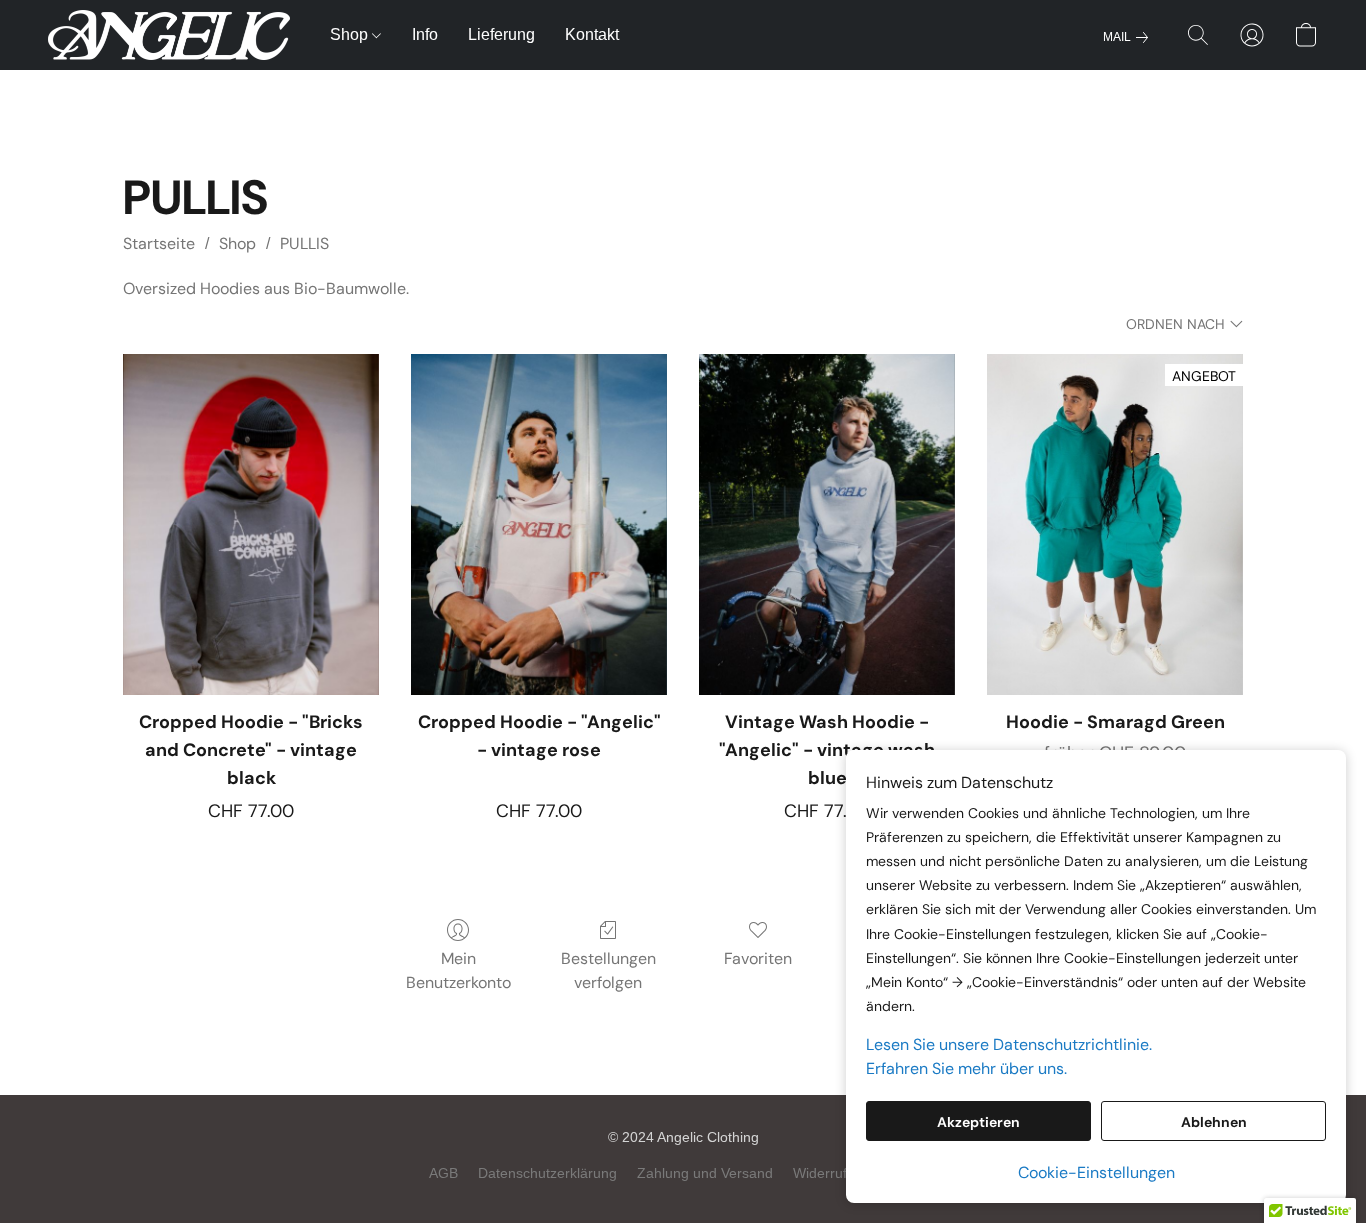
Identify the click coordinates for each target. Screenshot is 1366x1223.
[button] (169, 35)
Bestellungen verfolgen (608, 970)
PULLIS (304, 243)
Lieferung (501, 34)
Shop (351, 34)
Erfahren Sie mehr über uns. (966, 1068)
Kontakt (592, 34)
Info (425, 34)
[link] (1129, 37)
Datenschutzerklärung (547, 1173)
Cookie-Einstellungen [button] (1096, 1172)
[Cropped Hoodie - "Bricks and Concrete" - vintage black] (251, 524)
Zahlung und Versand (705, 1173)
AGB (443, 1173)
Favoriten (758, 958)
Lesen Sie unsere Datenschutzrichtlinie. (1009, 1044)
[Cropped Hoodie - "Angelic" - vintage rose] (539, 524)
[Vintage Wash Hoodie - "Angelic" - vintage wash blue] (827, 524)
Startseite (159, 243)
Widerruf (820, 1173)
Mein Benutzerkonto (458, 970)
